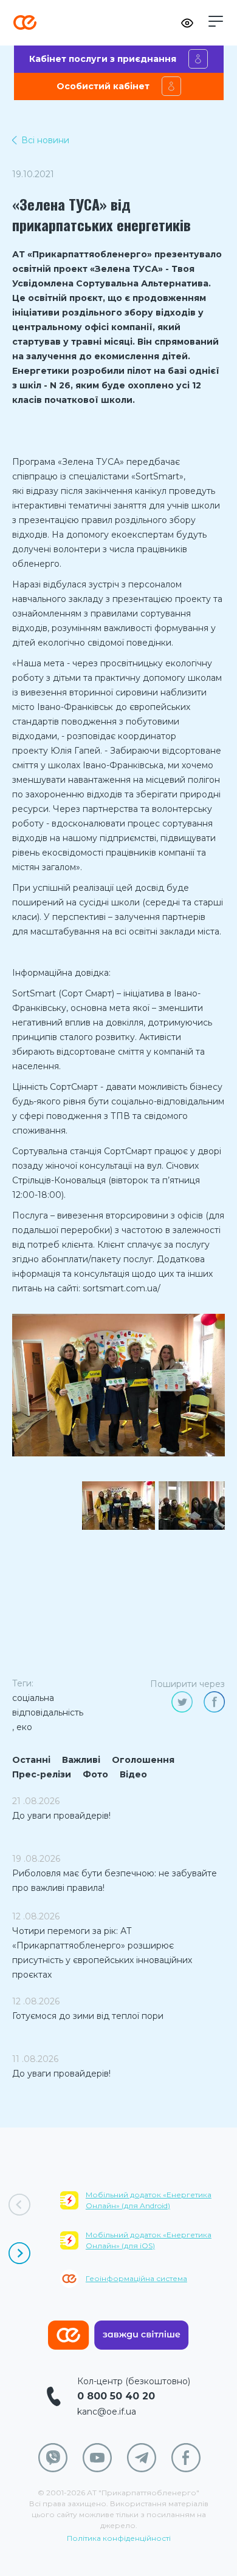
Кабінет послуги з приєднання (103, 59)
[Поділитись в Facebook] (214, 1702)
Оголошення (143, 1760)
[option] (118, 1385)
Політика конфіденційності (119, 2538)
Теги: (23, 1683)
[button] (216, 21)
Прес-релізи (42, 1774)
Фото (95, 1774)
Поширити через (187, 1684)
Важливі (81, 1760)
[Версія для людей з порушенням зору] (187, 23)
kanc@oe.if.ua (107, 2412)
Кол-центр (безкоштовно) (134, 2381)
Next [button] (19, 2253)
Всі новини (45, 140)
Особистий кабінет (103, 86)
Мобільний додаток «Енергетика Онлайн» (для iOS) (149, 2240)
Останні (31, 1760)
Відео (133, 1774)
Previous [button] (19, 2205)
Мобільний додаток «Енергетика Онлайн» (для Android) (149, 2200)
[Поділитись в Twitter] (182, 1702)
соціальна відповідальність (48, 1705)
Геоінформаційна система (136, 2278)
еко (24, 1727)
